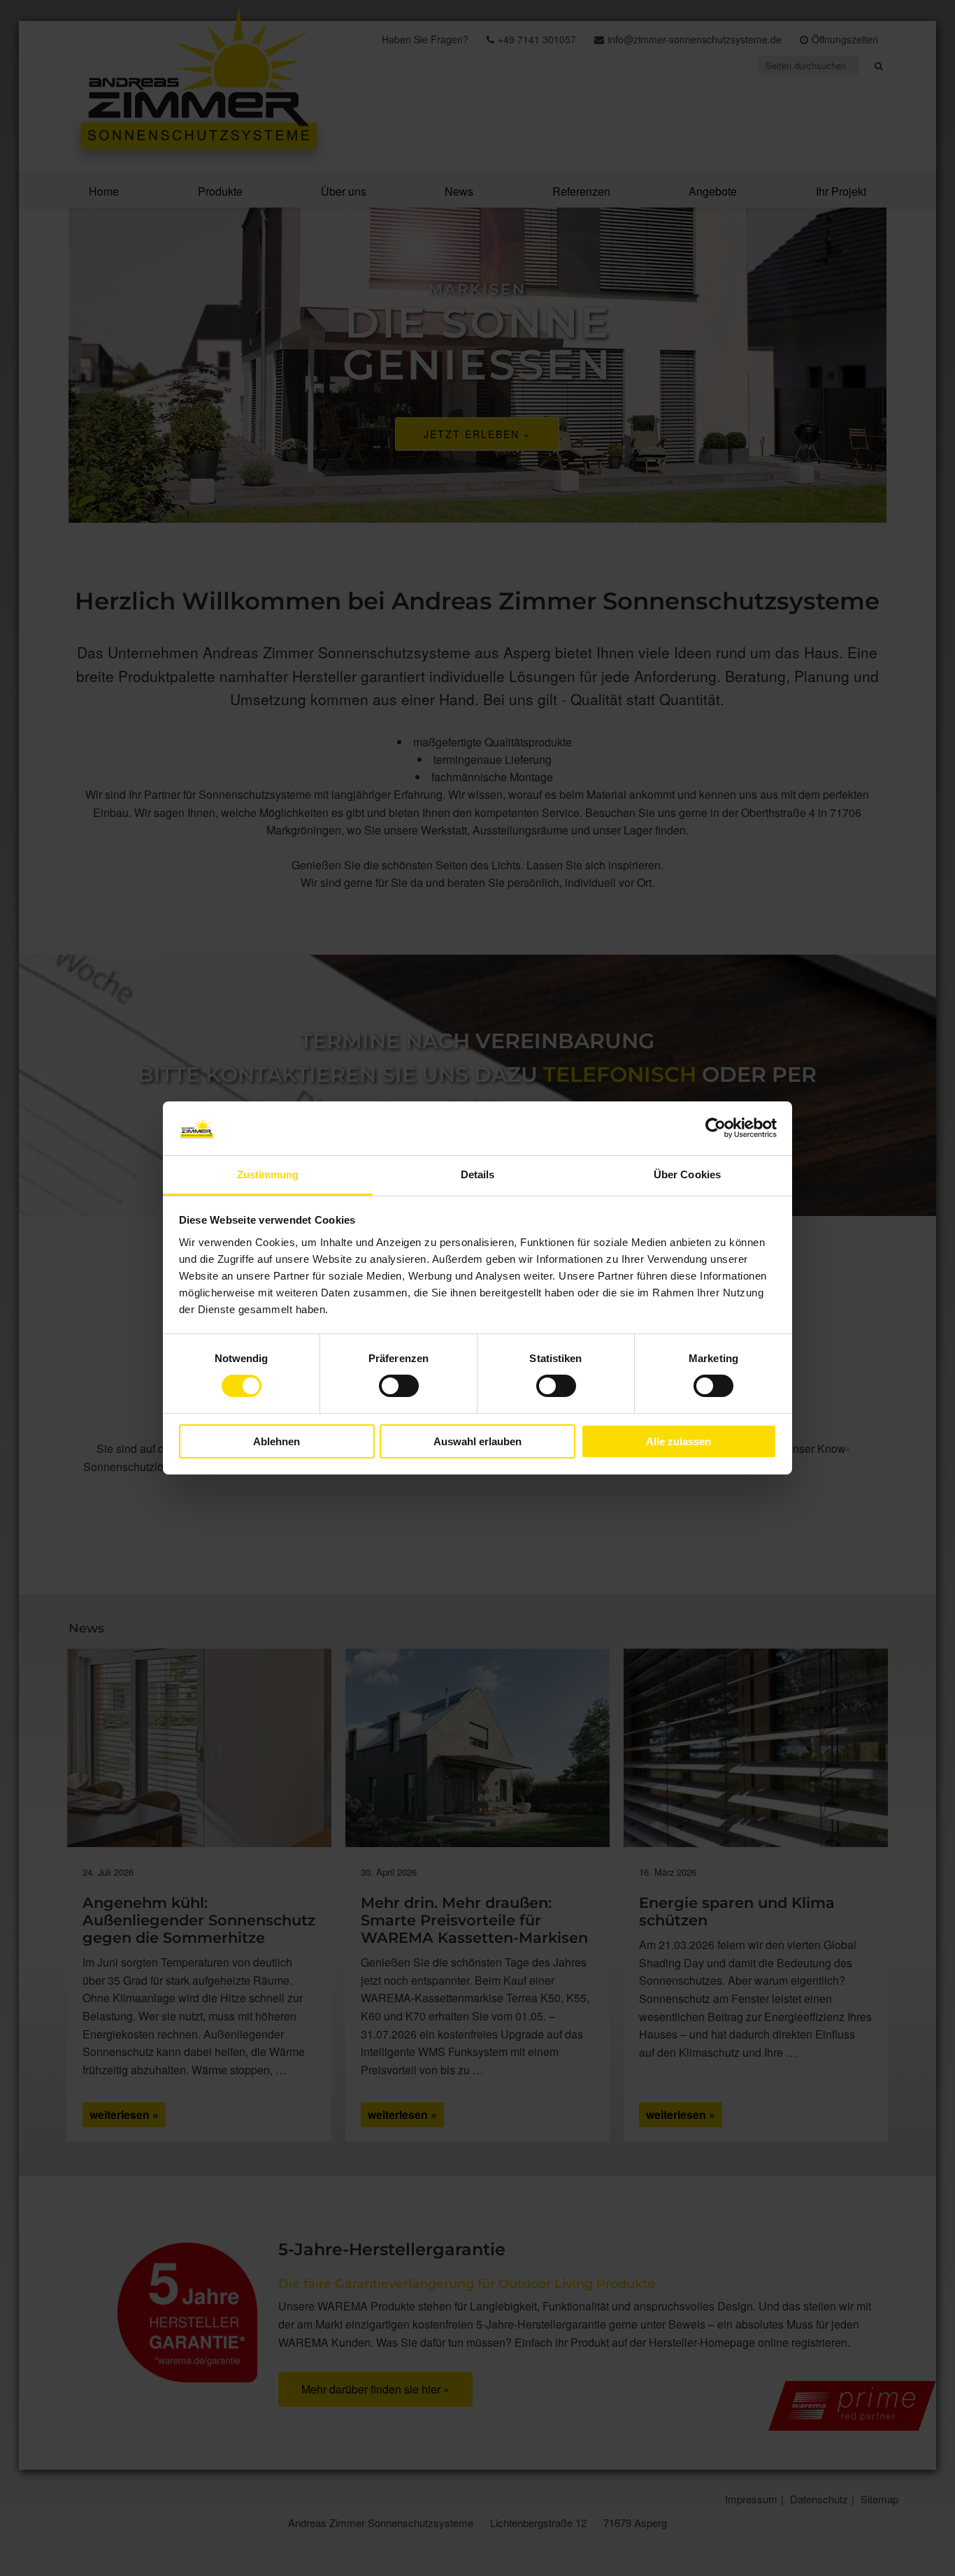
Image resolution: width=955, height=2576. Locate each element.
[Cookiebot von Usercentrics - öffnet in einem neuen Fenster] (716, 1128)
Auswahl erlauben (477, 1441)
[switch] (399, 1386)
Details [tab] (478, 1174)
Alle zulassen (678, 1441)
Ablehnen (277, 1441)
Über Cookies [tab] (687, 1174)
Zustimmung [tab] (268, 1174)
